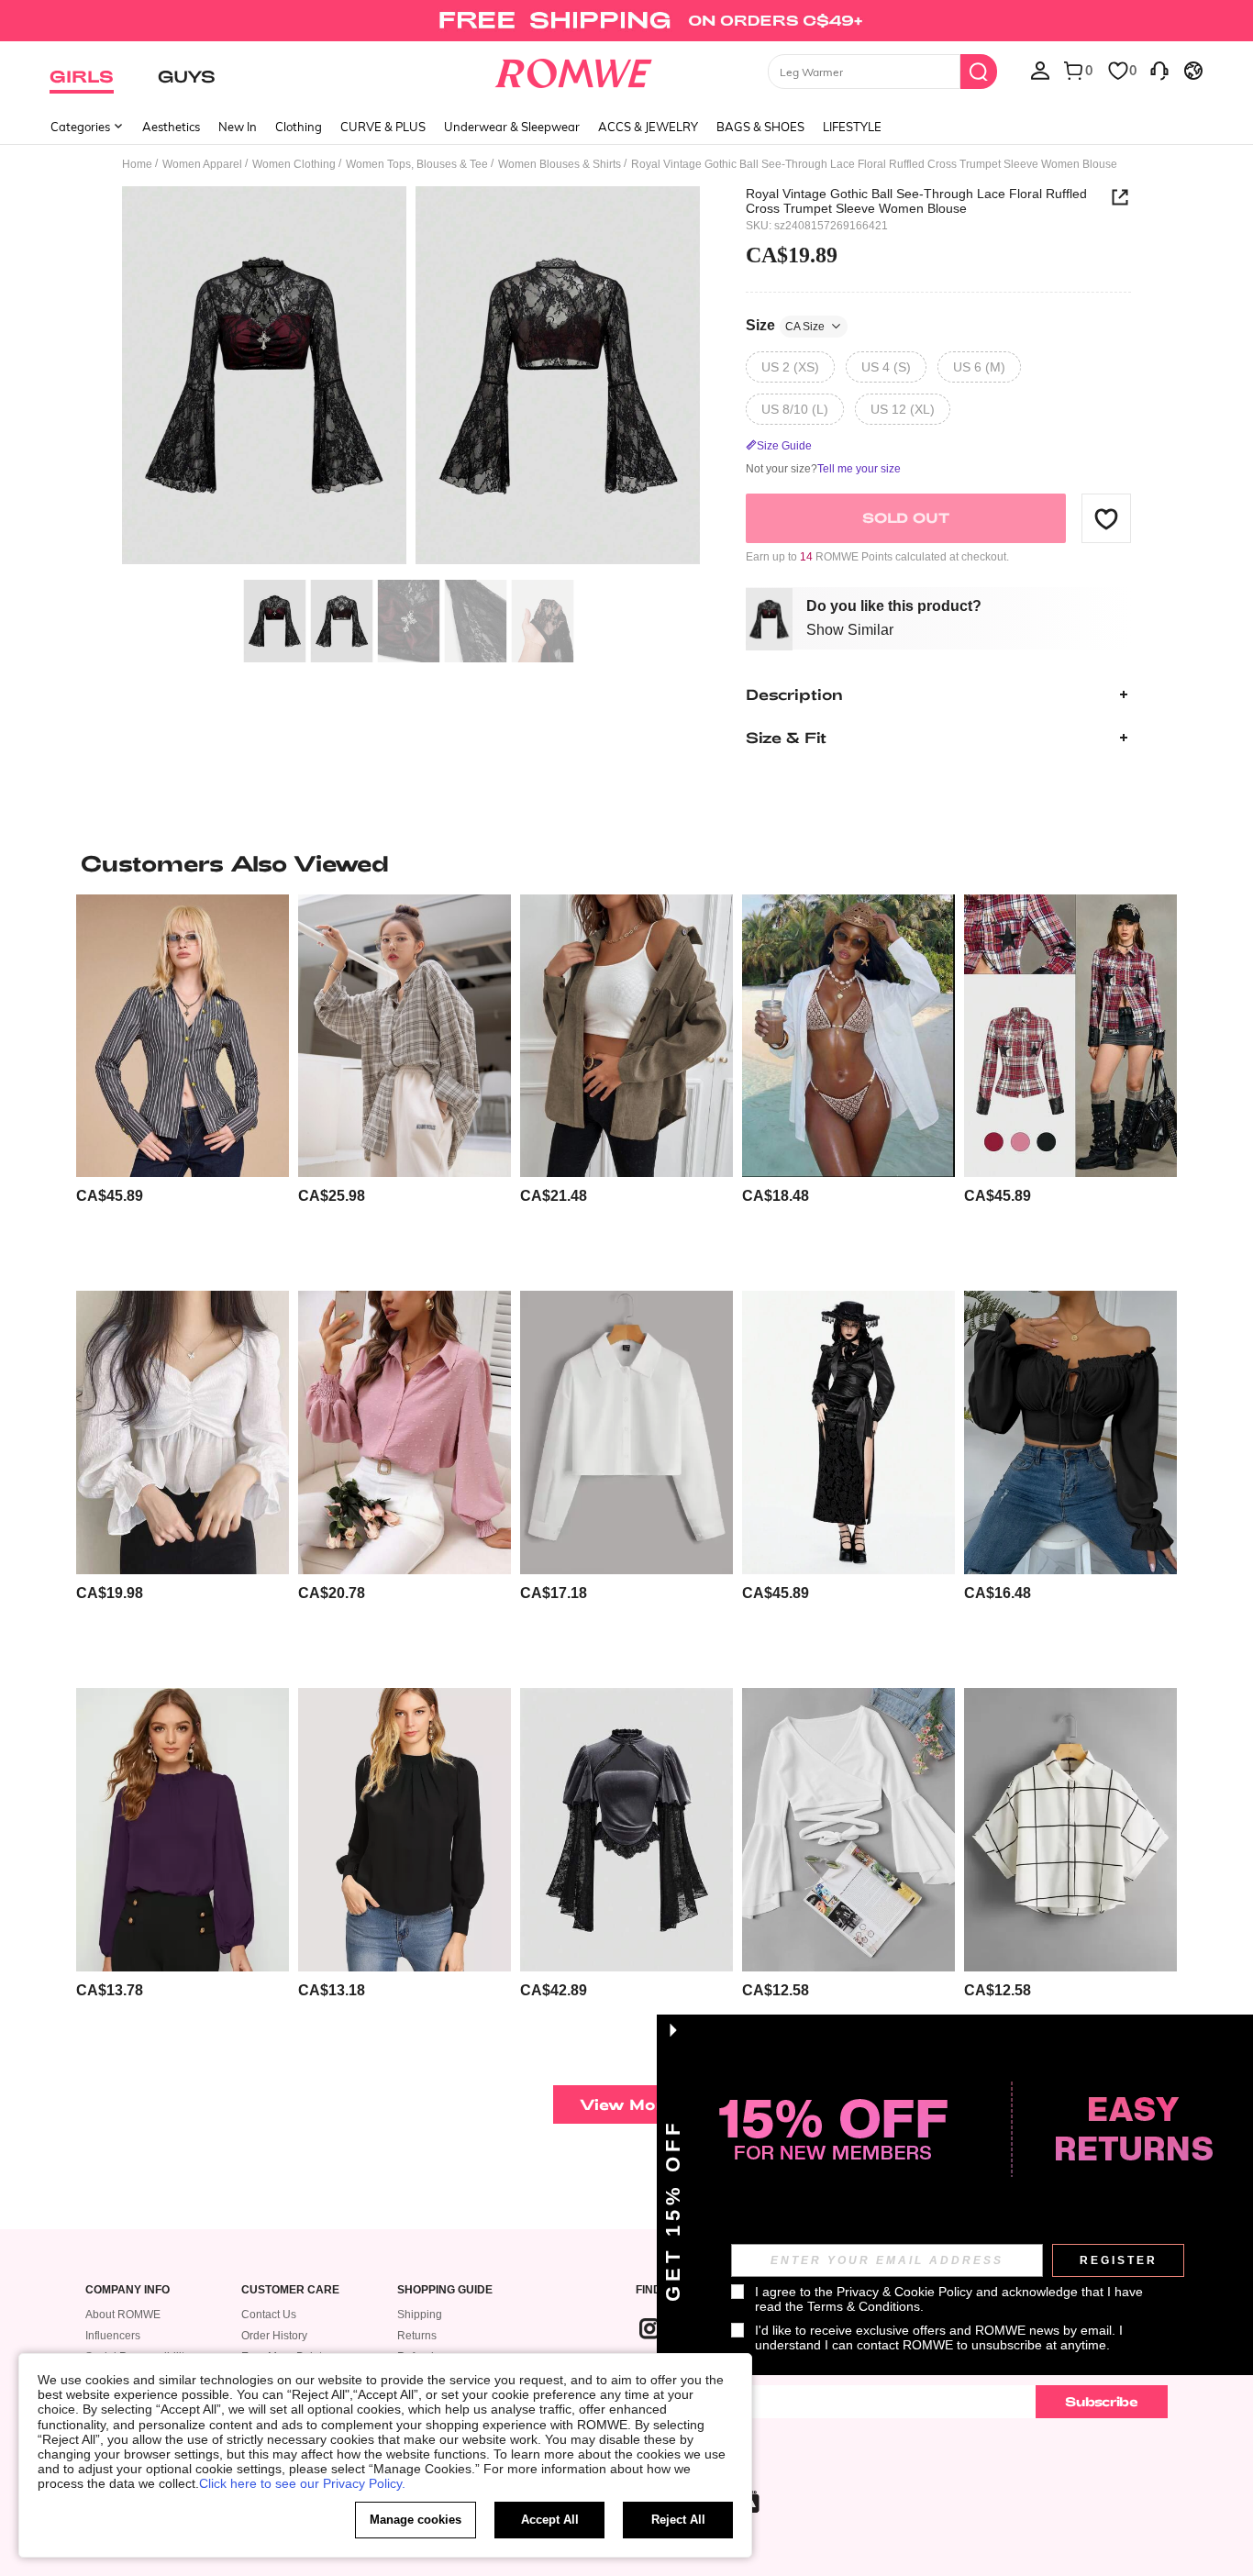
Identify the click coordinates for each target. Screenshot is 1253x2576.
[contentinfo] (110, 1196)
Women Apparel (202, 164)
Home (137, 164)
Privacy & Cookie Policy (904, 2292)
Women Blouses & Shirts (560, 164)
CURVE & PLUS (383, 127)
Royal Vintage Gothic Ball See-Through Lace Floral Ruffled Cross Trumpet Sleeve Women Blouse (916, 201)
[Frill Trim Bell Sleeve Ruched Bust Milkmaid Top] (1070, 1432)
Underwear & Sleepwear (512, 127)
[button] (1106, 518)
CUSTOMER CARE (290, 2290)
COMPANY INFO (128, 2290)
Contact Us (269, 2315)
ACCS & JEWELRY (648, 127)
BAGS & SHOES (760, 127)
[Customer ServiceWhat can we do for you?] (1159, 70)
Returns (417, 2336)
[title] (626, 863)
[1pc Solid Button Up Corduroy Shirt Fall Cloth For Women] (626, 1036)
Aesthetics (171, 127)
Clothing (299, 127)
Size (785, 325)
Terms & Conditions (864, 2306)
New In (238, 127)
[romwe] (574, 70)
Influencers (113, 2336)
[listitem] (183, 1086)
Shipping (420, 2315)
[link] (626, 22)
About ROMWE (123, 2315)
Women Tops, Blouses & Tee (417, 164)
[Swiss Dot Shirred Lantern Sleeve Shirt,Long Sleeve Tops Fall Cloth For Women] (405, 1432)
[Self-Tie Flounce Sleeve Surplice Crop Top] (848, 1830)
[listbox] (1040, 70)
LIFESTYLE (852, 127)
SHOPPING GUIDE (445, 2290)
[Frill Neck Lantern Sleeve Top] (183, 1830)
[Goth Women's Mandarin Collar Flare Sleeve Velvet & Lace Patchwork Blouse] (626, 1830)
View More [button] (626, 2104)
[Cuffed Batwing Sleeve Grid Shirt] (1070, 1830)
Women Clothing (294, 164)
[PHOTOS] (411, 378)
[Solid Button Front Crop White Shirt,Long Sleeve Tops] (626, 1432)
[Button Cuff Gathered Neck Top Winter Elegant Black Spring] (405, 1830)
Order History (274, 2336)
